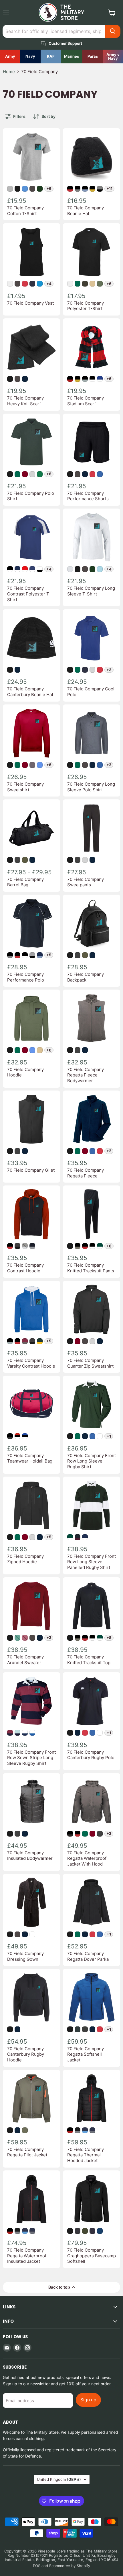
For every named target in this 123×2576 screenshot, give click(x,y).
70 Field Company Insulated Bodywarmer (30, 1856)
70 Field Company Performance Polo (26, 977)
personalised (93, 2432)
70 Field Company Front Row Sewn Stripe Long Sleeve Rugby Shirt (31, 1758)
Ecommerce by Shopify (70, 2566)
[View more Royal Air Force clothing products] (51, 57)
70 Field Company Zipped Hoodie (25, 1559)
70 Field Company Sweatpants (86, 882)
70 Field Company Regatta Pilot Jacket (27, 2152)
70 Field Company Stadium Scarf (86, 401)
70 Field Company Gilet (31, 1170)
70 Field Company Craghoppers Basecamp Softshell (92, 2256)
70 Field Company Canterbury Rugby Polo (91, 1755)
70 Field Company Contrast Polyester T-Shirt (29, 594)
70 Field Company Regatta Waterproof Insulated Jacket (27, 2256)
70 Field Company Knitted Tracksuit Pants (91, 1268)
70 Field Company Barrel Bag (25, 882)
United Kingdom (59, 2479)
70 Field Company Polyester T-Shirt (86, 306)
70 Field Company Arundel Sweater (25, 1660)
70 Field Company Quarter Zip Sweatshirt (90, 1363)
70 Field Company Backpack (86, 977)
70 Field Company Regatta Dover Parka (88, 1956)
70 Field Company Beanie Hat (86, 211)
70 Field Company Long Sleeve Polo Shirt (91, 787)
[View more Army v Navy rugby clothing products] (113, 57)
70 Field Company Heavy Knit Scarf (25, 401)
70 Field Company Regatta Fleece (86, 1173)
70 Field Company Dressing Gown (25, 1956)
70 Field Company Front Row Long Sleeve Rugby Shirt (92, 1461)
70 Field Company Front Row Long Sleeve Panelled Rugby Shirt (92, 1562)
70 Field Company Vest (30, 303)
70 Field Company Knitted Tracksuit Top (89, 1660)
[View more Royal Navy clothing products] (30, 57)
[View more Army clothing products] (10, 57)
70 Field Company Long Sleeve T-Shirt (91, 591)
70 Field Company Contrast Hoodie (25, 1268)
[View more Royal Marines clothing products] (72, 57)
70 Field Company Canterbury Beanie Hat (30, 692)
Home (9, 72)
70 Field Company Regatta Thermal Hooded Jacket (86, 2155)
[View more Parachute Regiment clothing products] (93, 57)
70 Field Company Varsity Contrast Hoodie (31, 1363)
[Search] (113, 31)
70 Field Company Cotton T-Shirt (25, 211)
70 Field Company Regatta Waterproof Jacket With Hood (87, 1858)
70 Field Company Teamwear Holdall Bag (30, 1458)
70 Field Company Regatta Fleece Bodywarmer (86, 1075)
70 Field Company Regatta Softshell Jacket (86, 2054)
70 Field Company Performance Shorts (88, 496)
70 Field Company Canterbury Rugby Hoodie (26, 2054)
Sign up (88, 2400)
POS (37, 2566)
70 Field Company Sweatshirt (25, 787)
